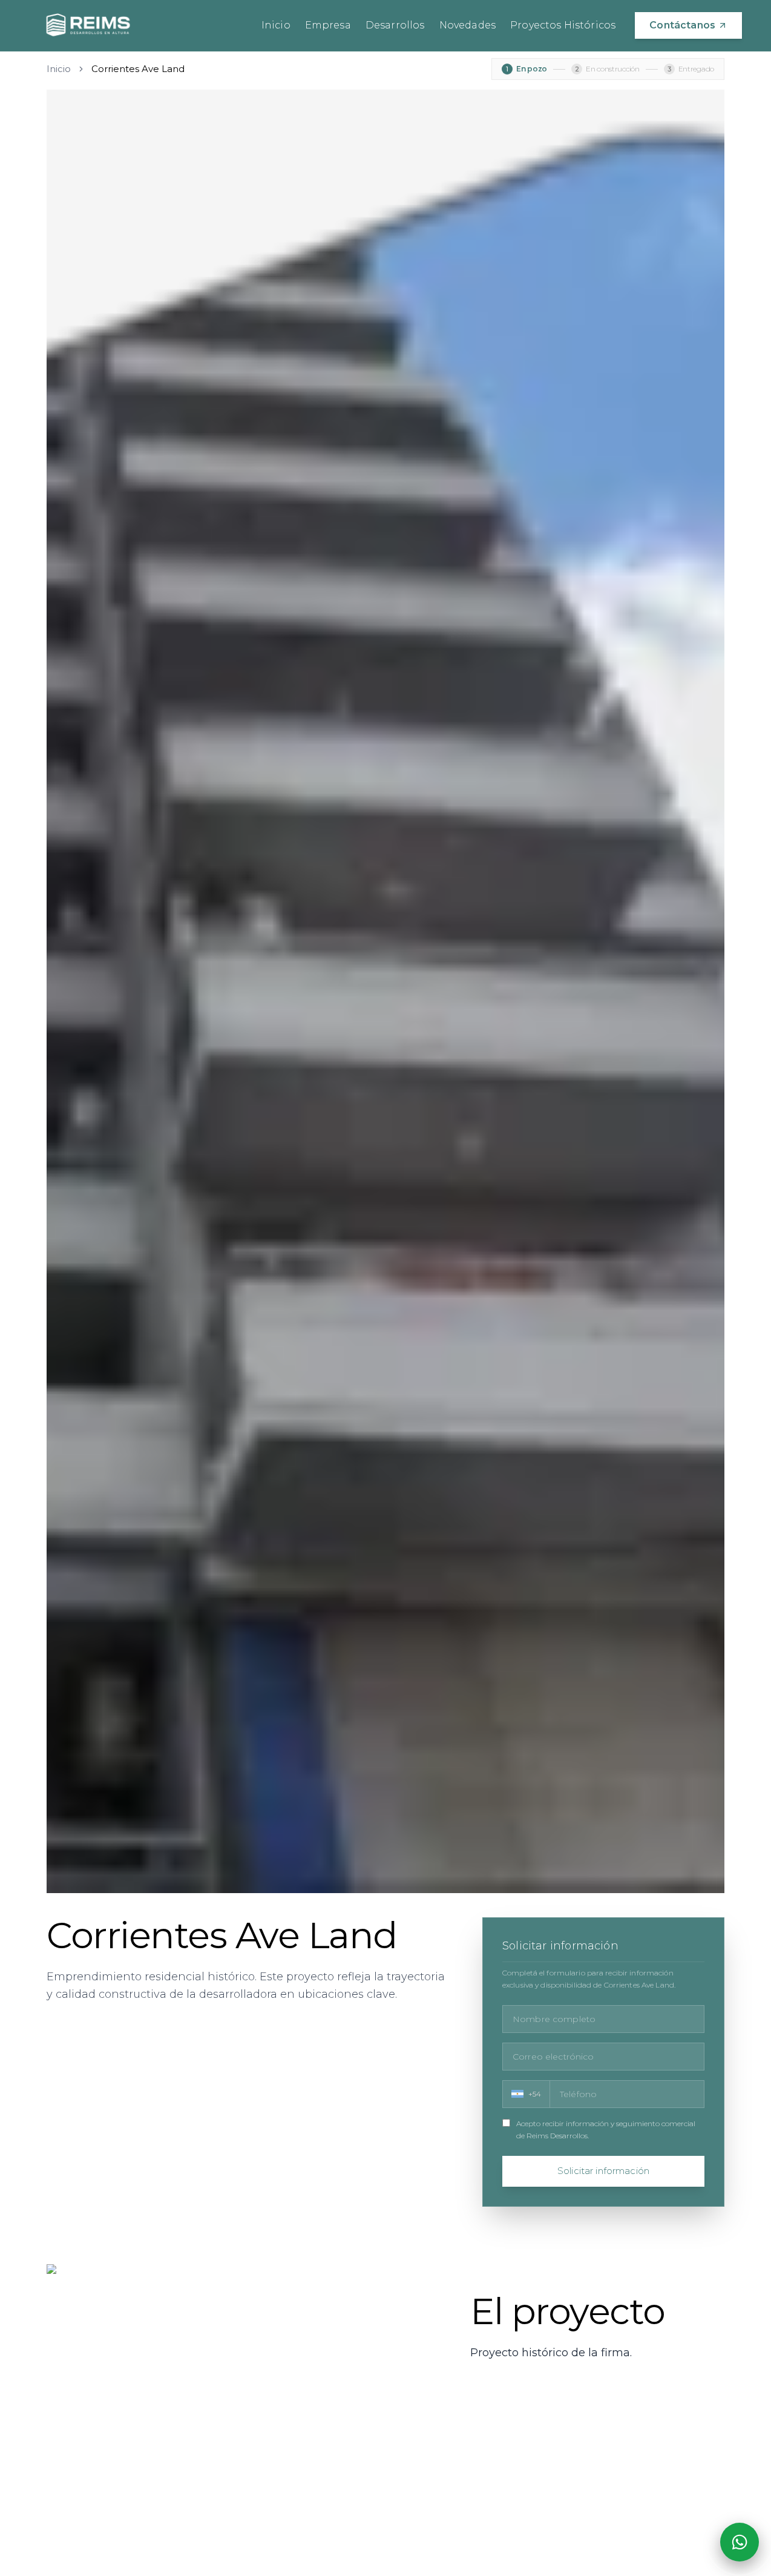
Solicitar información (603, 2171)
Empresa (328, 25)
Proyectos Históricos (563, 25)
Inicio (276, 25)
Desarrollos (395, 25)
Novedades (468, 25)
